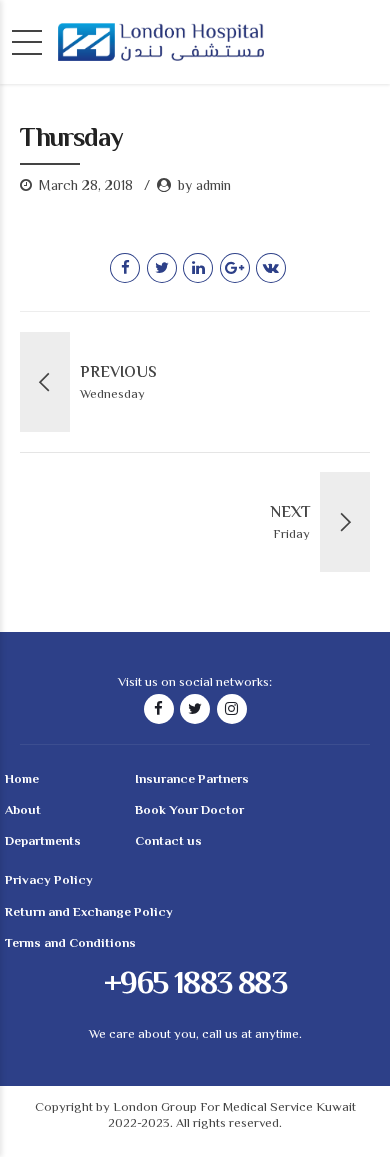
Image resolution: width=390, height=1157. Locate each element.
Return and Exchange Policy (89, 913)
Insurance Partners (192, 780)
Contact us (168, 842)
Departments (43, 842)
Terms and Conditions (70, 944)
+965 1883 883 (195, 985)
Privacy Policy (49, 881)
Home (22, 780)
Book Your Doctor (189, 811)
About (23, 811)
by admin (204, 187)
